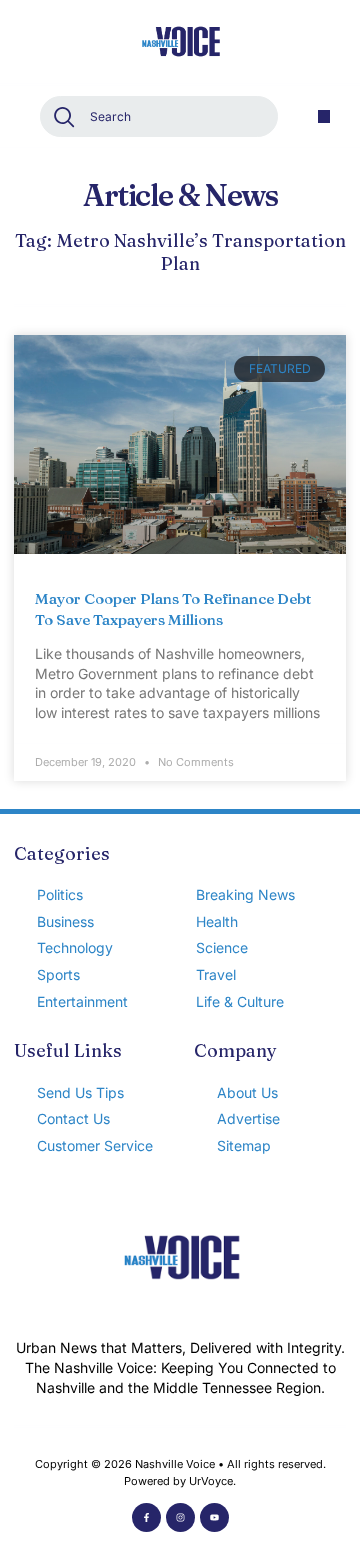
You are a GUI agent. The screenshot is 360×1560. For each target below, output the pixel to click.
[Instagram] (180, 1517)
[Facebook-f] (146, 1517)
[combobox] (159, 116)
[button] (324, 116)
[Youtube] (214, 1517)
